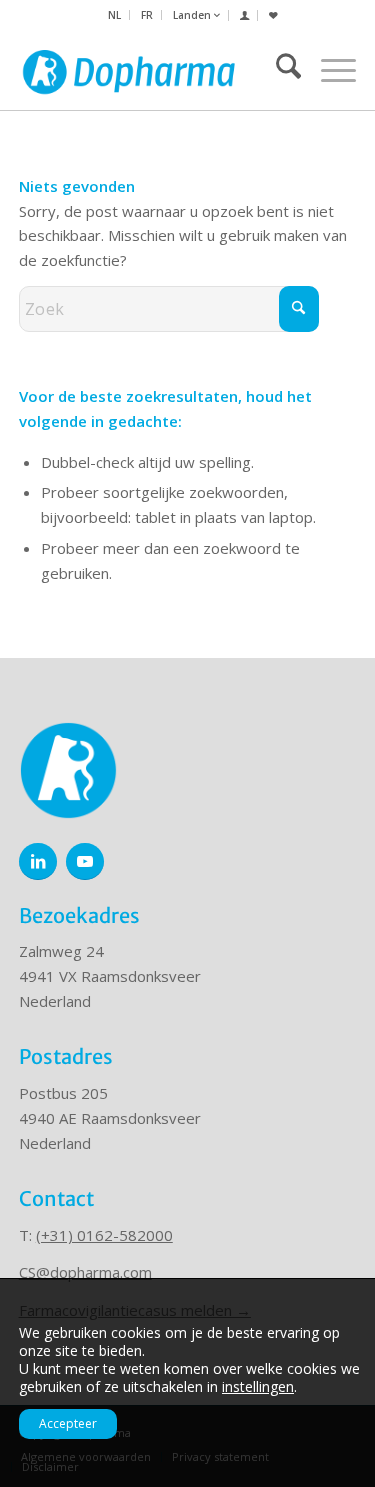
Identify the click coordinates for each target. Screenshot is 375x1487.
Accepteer (68, 1423)
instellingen (258, 1387)
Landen (193, 15)
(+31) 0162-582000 (104, 1235)
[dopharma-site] (129, 70)
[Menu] (328, 70)
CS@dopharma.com (85, 1272)
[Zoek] (278, 70)
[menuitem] (115, 15)
